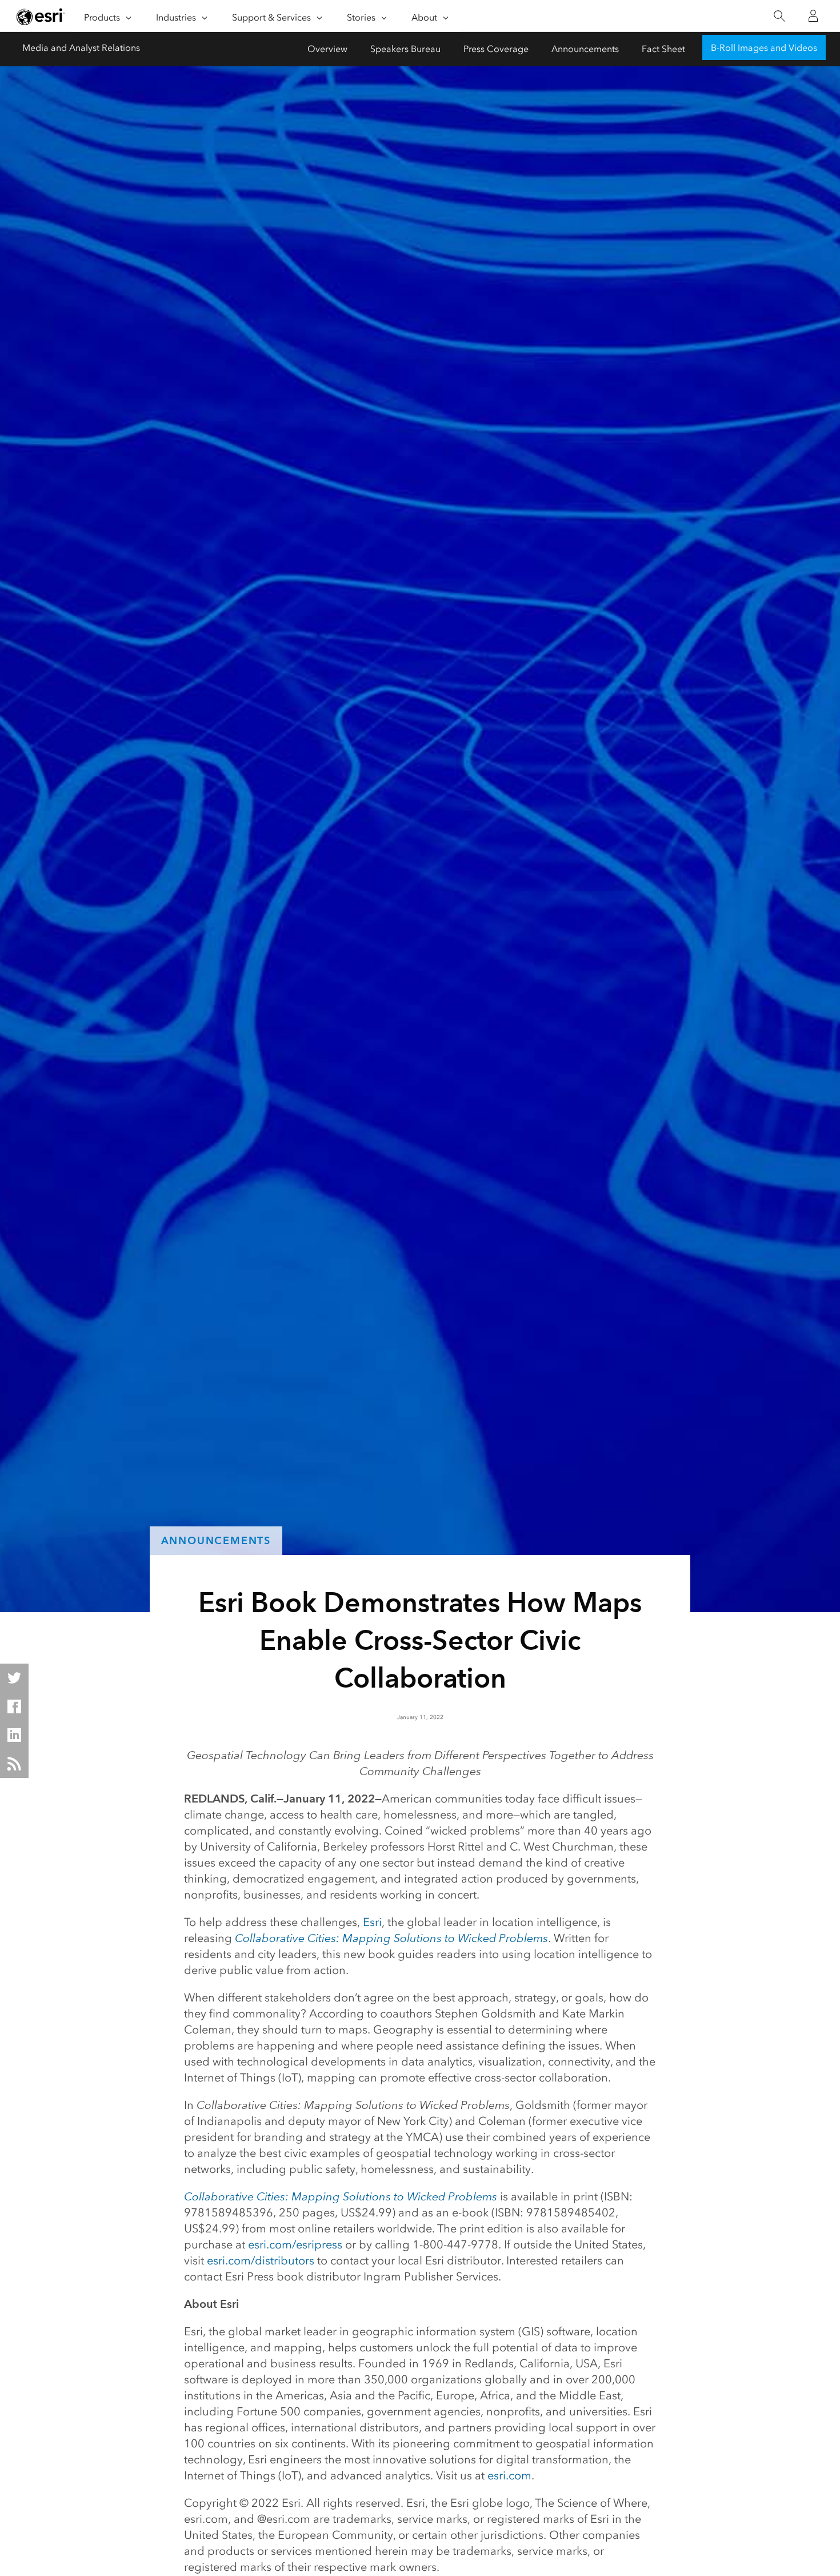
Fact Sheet (663, 49)
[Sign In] (813, 16)
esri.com (509, 2475)
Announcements (585, 49)
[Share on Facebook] (14, 1706)
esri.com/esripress (295, 2244)
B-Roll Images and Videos (764, 48)
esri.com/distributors (261, 2260)
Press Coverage (496, 49)
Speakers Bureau (405, 49)
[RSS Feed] (14, 1764)
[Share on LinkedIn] (14, 1735)
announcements (216, 1540)
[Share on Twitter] (14, 1678)
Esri (372, 1922)
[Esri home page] (41, 17)
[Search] (779, 16)
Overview (327, 49)
